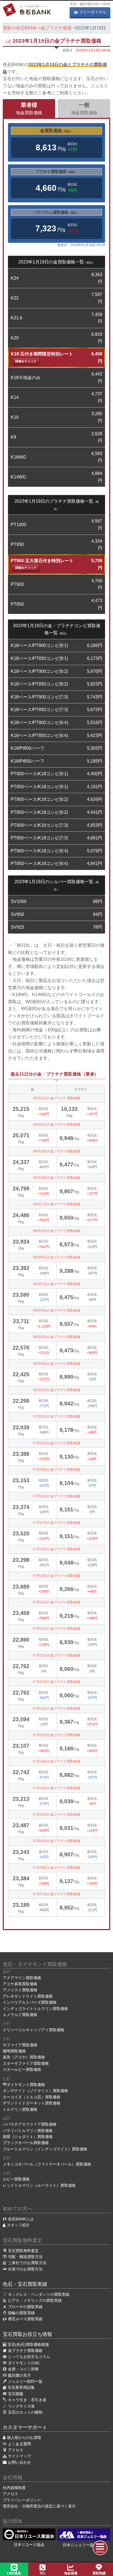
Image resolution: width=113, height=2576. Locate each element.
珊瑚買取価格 (14, 2051)
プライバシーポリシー (22, 2500)
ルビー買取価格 (16, 2179)
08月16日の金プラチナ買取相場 (56, 1231)
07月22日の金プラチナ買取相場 (56, 1602)
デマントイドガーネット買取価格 (32, 2103)
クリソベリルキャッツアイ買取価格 (33, 2030)
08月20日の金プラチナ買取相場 (56, 1125)
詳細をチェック (26, 361)
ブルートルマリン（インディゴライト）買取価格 (45, 2149)
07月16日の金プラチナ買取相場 (56, 1709)
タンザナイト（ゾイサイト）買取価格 (35, 2091)
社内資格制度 (14, 2488)
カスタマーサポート (25, 2427)
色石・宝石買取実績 (25, 2284)
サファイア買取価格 (20, 2045)
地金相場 (71, 2573)
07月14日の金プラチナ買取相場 (56, 1761)
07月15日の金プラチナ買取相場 (56, 1735)
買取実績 (99, 2573)
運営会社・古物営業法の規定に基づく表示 (39, 2506)
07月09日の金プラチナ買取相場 (56, 1841)
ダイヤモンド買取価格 (26, 2085)
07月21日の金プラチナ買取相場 (56, 1629)
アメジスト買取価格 (20, 1990)
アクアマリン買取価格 (22, 1978)
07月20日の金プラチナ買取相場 (56, 1655)
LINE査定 (14, 2573)
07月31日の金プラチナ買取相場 (56, 1416)
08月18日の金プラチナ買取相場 (56, 1178)
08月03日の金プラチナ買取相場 (56, 1390)
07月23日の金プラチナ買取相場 (56, 1576)
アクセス (10, 2494)
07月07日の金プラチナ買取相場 (56, 1894)
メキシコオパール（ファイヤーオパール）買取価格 (47, 2164)
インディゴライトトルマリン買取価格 (35, 2009)
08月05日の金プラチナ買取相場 (56, 1337)
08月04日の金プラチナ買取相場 (56, 1364)
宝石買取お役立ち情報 (27, 2334)
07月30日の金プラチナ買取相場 (56, 1443)
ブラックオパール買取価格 (26, 2143)
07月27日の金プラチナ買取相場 (56, 1523)
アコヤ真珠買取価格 (20, 1984)
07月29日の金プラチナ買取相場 (56, 1470)
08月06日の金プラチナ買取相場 (56, 1310)
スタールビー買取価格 (22, 2069)
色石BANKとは (21, 2219)
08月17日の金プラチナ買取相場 (56, 1204)
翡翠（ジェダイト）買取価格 (28, 2137)
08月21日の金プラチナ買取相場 (56, 1098)
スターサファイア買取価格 (26, 2063)
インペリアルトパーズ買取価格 (30, 2002)
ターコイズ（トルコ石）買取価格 (32, 2097)
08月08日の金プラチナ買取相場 (56, 1257)
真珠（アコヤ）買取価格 (24, 2057)
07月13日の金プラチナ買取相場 (56, 1788)
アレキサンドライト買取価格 (28, 1996)
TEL (43, 2573)
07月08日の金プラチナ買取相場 (56, 1868)
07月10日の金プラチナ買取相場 (56, 1815)
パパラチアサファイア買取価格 (30, 2124)
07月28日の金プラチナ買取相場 (56, 1496)
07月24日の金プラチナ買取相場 (56, 1549)
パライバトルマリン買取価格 (28, 2131)
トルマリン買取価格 (20, 2109)
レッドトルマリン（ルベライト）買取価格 (39, 2185)
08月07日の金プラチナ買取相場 (56, 1284)
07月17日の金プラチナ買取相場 (56, 1682)
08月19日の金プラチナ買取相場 (56, 1151)
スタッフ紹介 (18, 2225)
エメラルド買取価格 (20, 2015)
